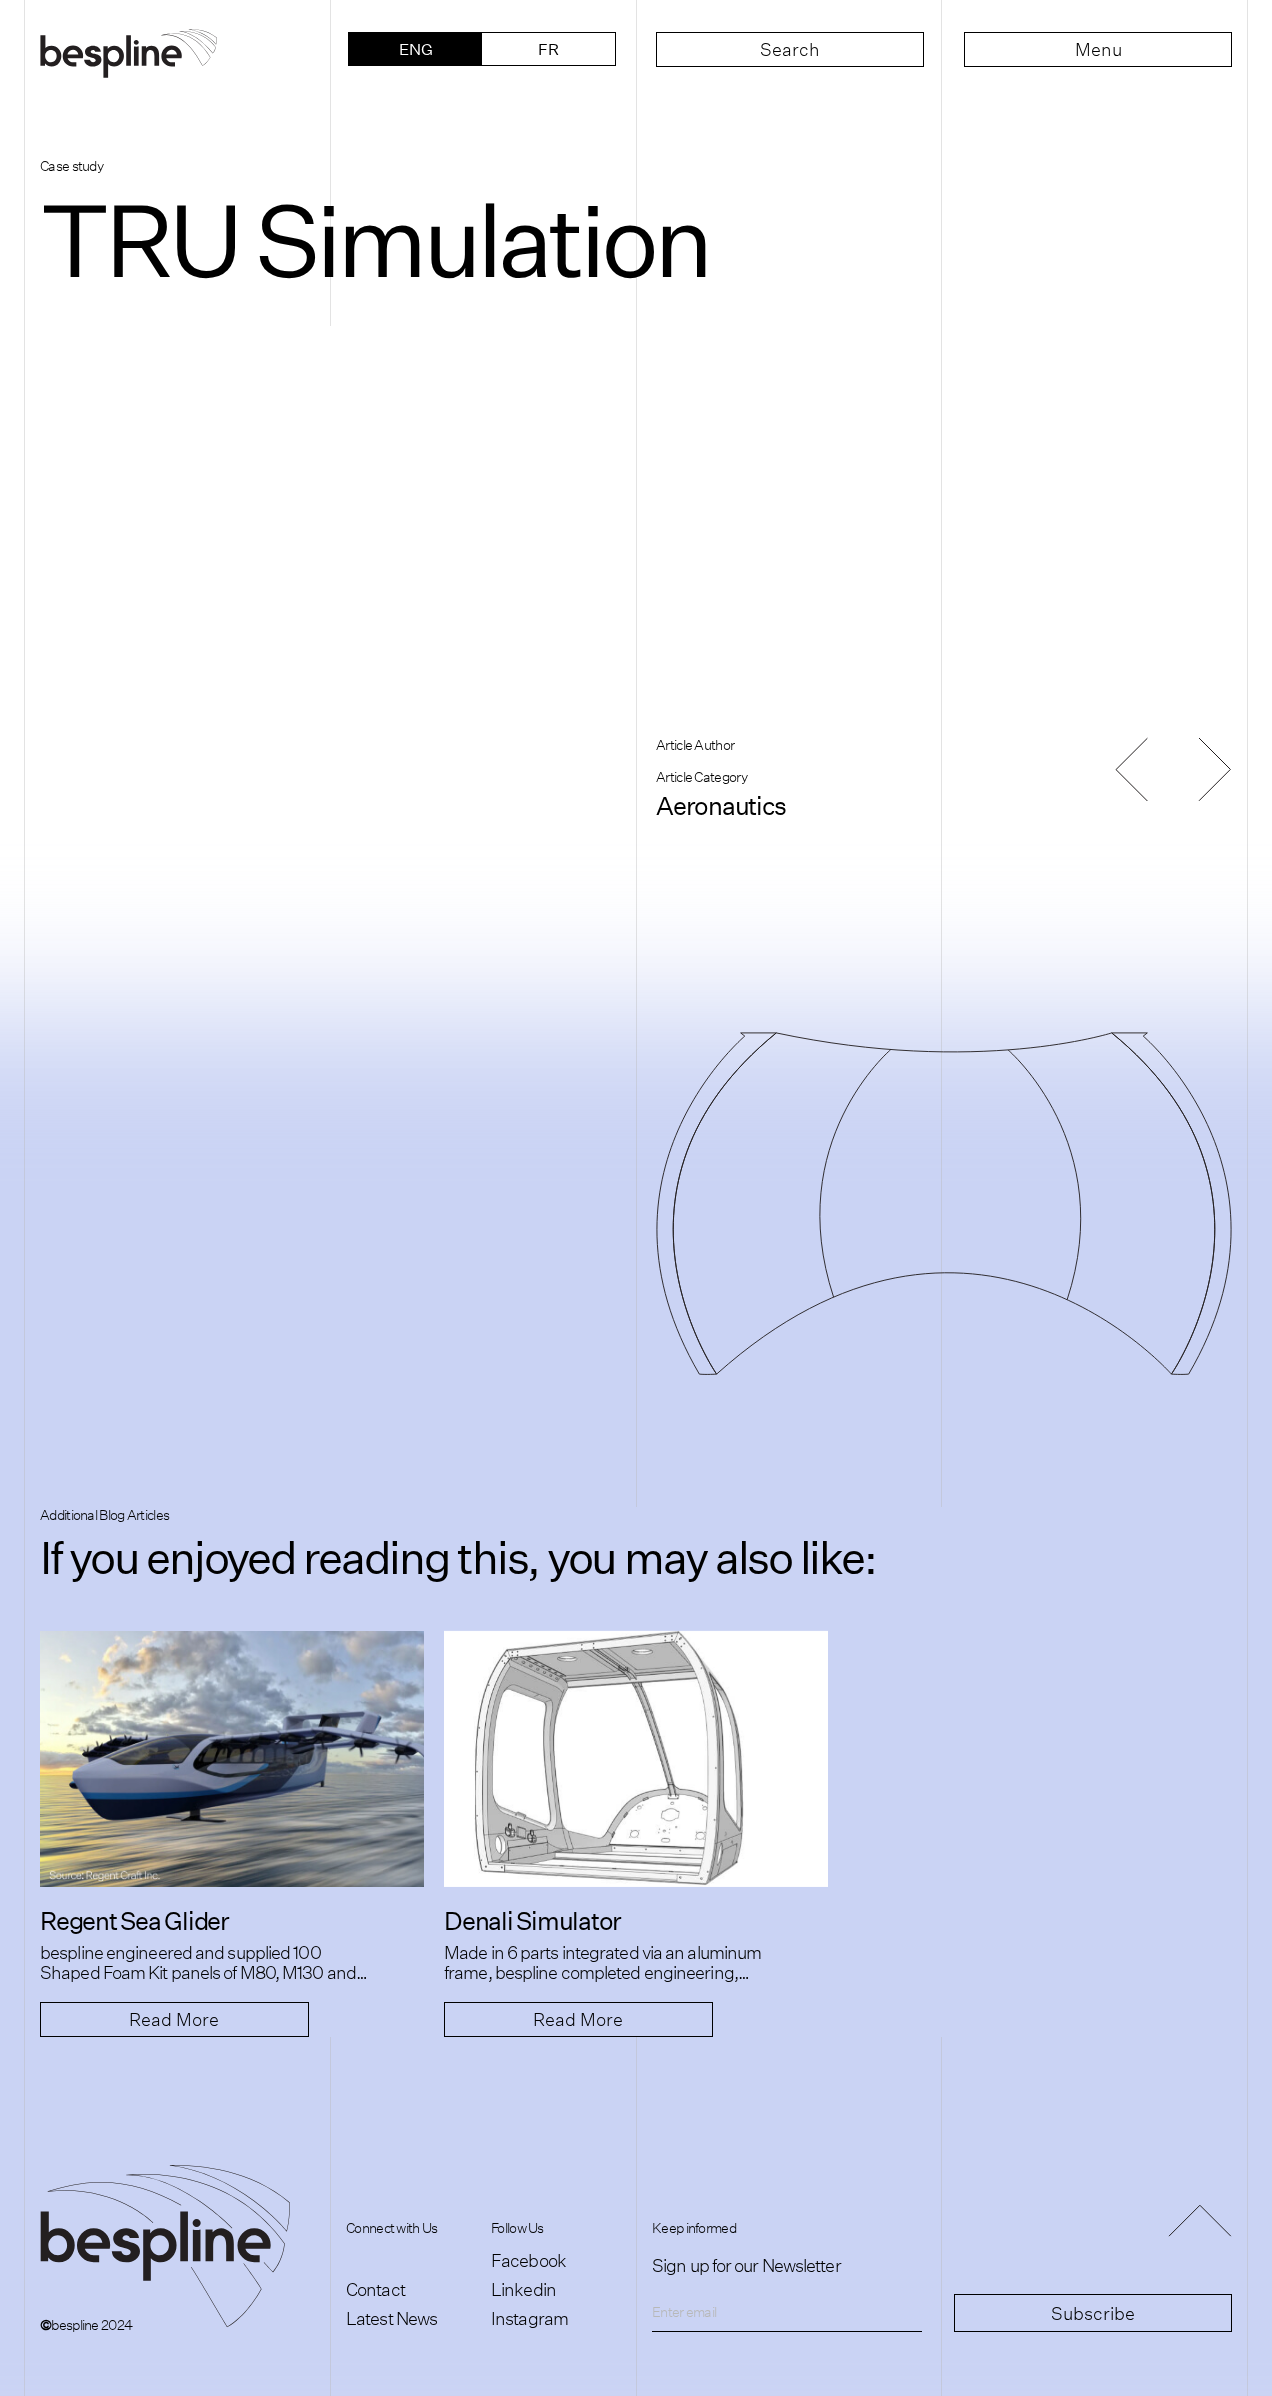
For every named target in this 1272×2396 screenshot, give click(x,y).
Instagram (529, 2318)
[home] (174, 49)
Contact (375, 2289)
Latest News (391, 2318)
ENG (416, 48)
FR (548, 48)
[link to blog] (232, 1759)
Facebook (528, 2260)
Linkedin (523, 2289)
